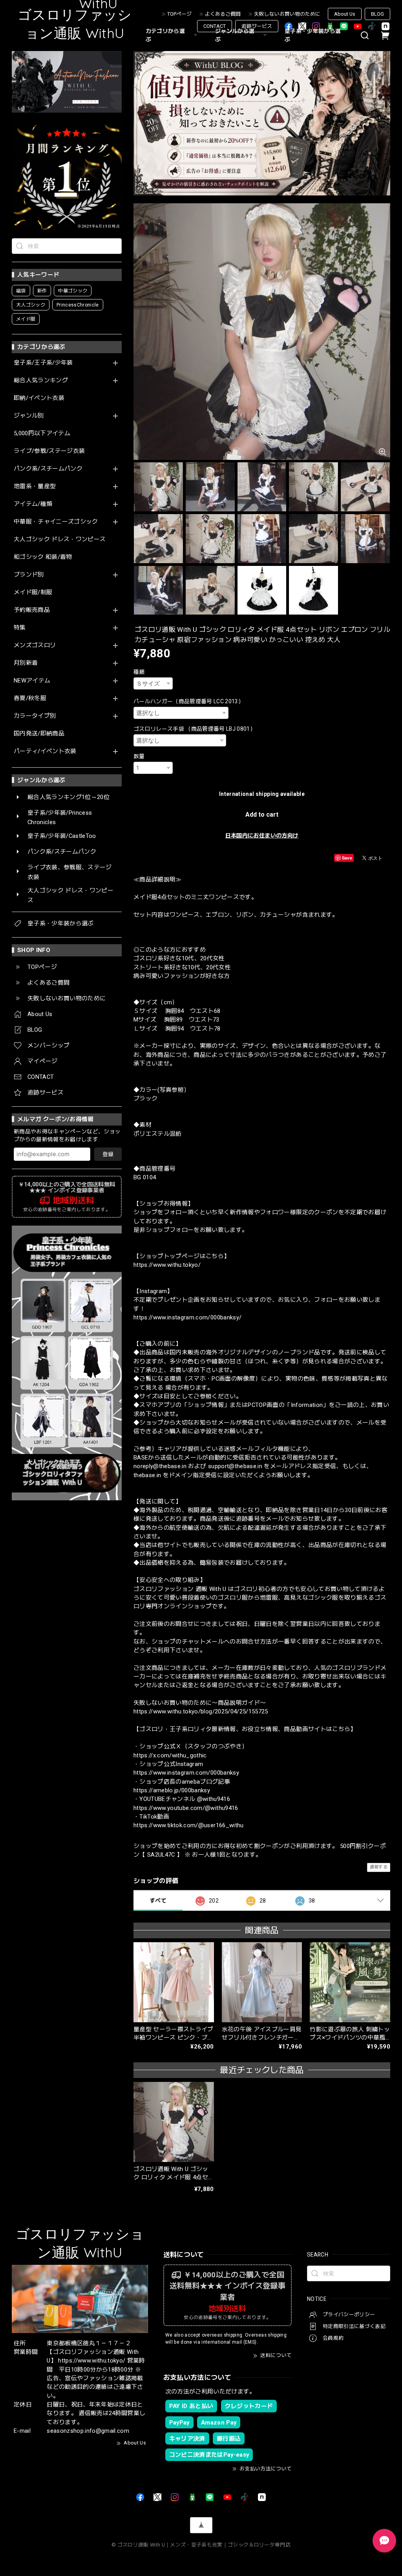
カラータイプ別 (35, 716)
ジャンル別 (29, 416)
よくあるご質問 (223, 14)
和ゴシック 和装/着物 (43, 557)
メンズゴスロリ (35, 645)
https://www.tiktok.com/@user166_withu (189, 1825)
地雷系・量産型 (35, 486)
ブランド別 (29, 575)
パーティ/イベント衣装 (45, 751)
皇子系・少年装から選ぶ (313, 35)
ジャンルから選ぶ (235, 35)
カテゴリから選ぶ (165, 35)
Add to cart (262, 815)
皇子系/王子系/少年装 (43, 363)
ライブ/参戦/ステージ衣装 (49, 451)
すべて (158, 1901)
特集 (20, 628)
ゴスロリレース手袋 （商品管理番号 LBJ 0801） (195, 729)
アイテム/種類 (33, 504)
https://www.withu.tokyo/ (167, 1265)
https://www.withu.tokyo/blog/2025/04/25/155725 (201, 1711)
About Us (345, 14)
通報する (379, 1867)
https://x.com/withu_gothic (170, 1755)
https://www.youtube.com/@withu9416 (186, 1808)
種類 (139, 672)
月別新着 (26, 663)
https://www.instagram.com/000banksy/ (187, 1317)
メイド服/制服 (33, 592)
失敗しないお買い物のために (287, 14)
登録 (108, 1154)
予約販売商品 (32, 610)
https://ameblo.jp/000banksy (172, 1790)
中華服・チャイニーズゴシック (56, 522)
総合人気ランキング (41, 380)
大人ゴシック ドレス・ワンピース (60, 539)
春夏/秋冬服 (30, 698)
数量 (139, 756)
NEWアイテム (32, 681)
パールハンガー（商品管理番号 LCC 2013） (189, 701)
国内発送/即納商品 (39, 734)
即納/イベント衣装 (39, 398)
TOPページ (179, 14)
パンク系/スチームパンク (48, 469)
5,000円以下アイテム (42, 433)
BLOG (377, 14)
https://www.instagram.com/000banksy (186, 1773)
